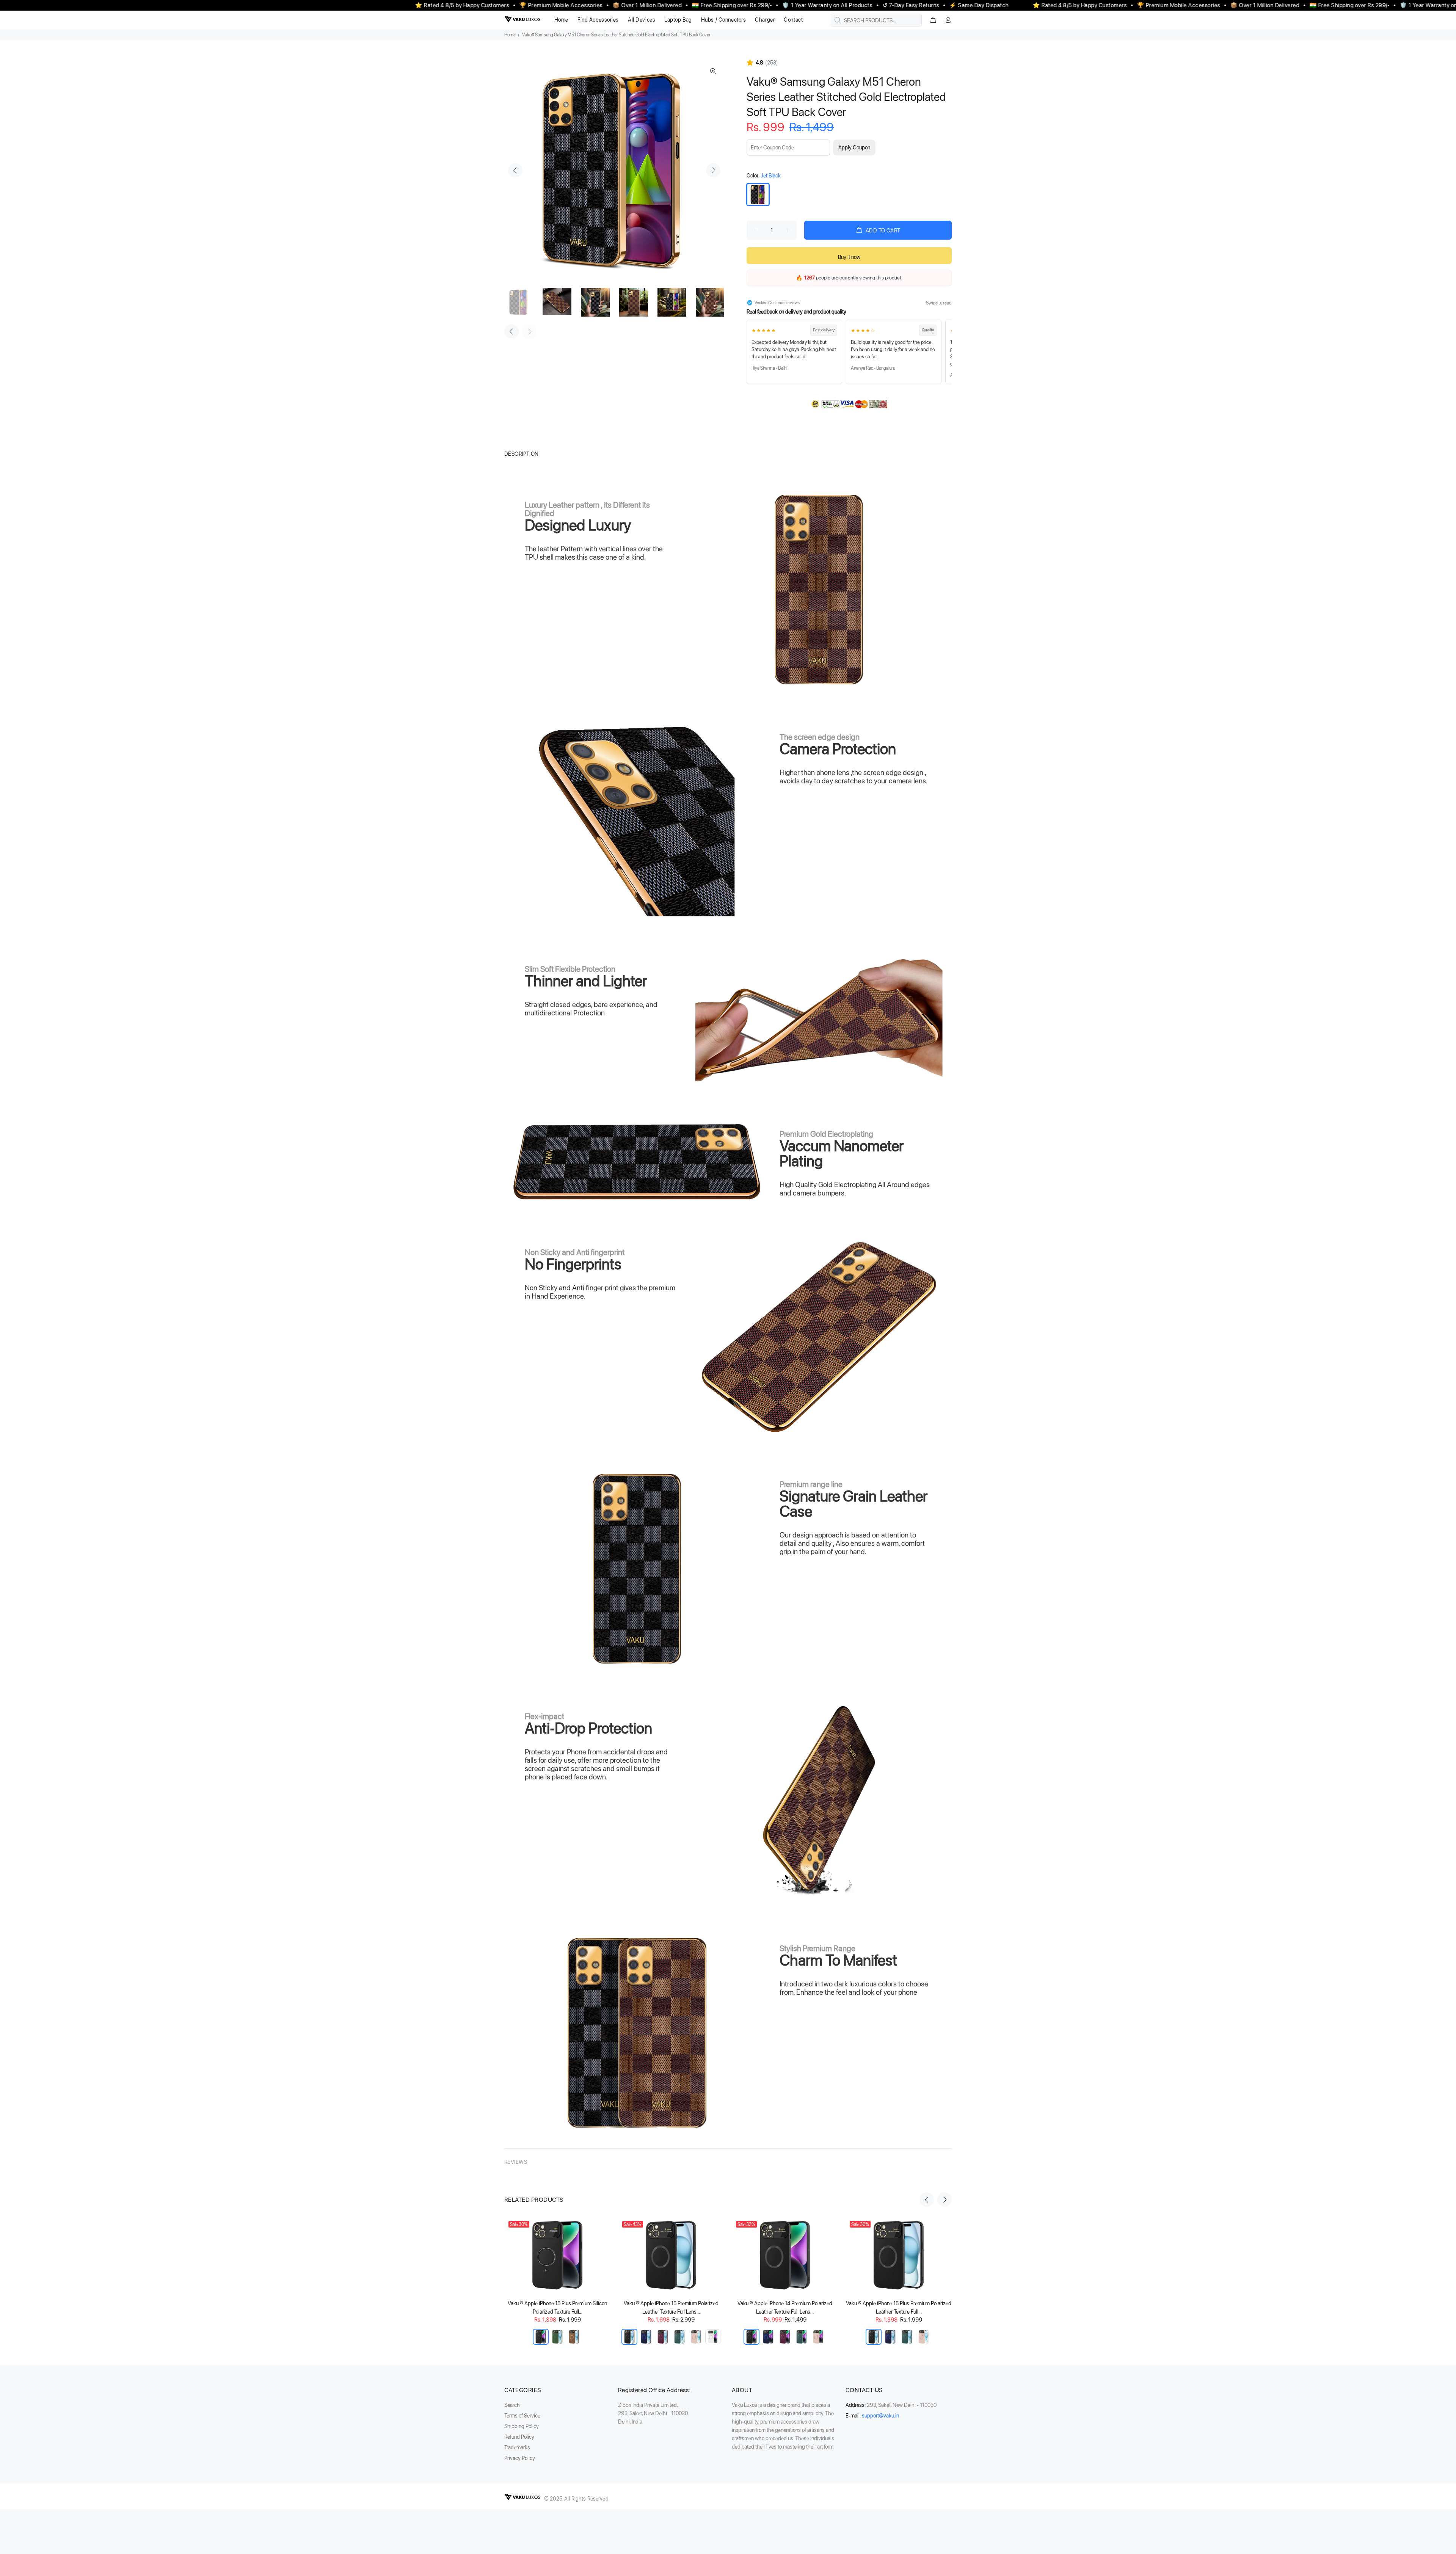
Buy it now (849, 257)
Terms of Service (522, 2416)
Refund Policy (519, 2437)
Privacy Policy (520, 2458)
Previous (515, 170)
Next (713, 170)
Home (510, 35)
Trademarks (517, 2447)
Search (512, 2405)
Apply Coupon (854, 147)
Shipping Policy (522, 2426)
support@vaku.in (880, 2416)
